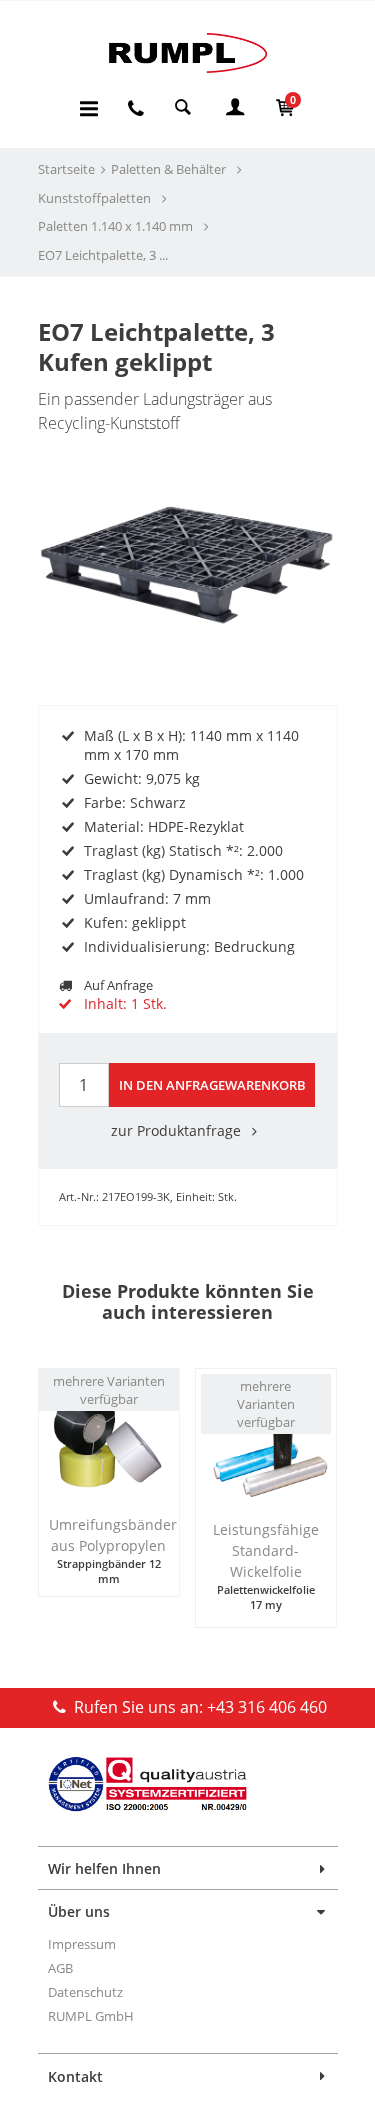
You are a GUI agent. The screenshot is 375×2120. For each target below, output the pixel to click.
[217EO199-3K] (188, 505)
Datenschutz (85, 1992)
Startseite (66, 169)
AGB (60, 1968)
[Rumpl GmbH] (188, 52)
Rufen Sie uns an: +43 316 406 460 (198, 1707)
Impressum (82, 1944)
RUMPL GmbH (91, 2016)
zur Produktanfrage (178, 1130)
